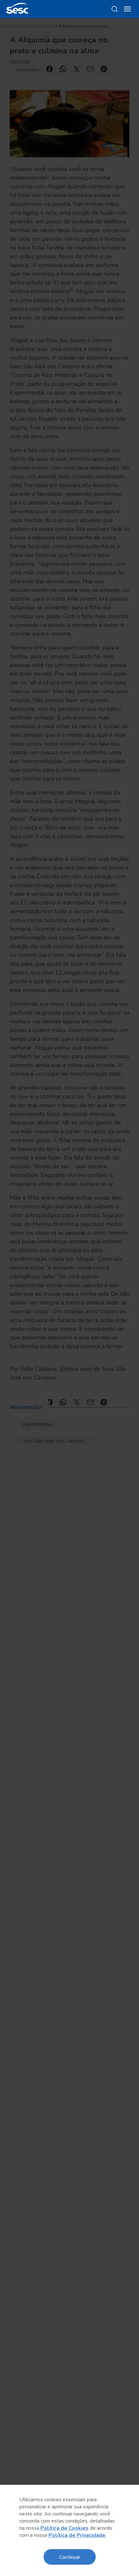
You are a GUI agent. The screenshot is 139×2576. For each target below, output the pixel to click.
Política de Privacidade (77, 2535)
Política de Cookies (64, 2528)
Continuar (70, 2557)
